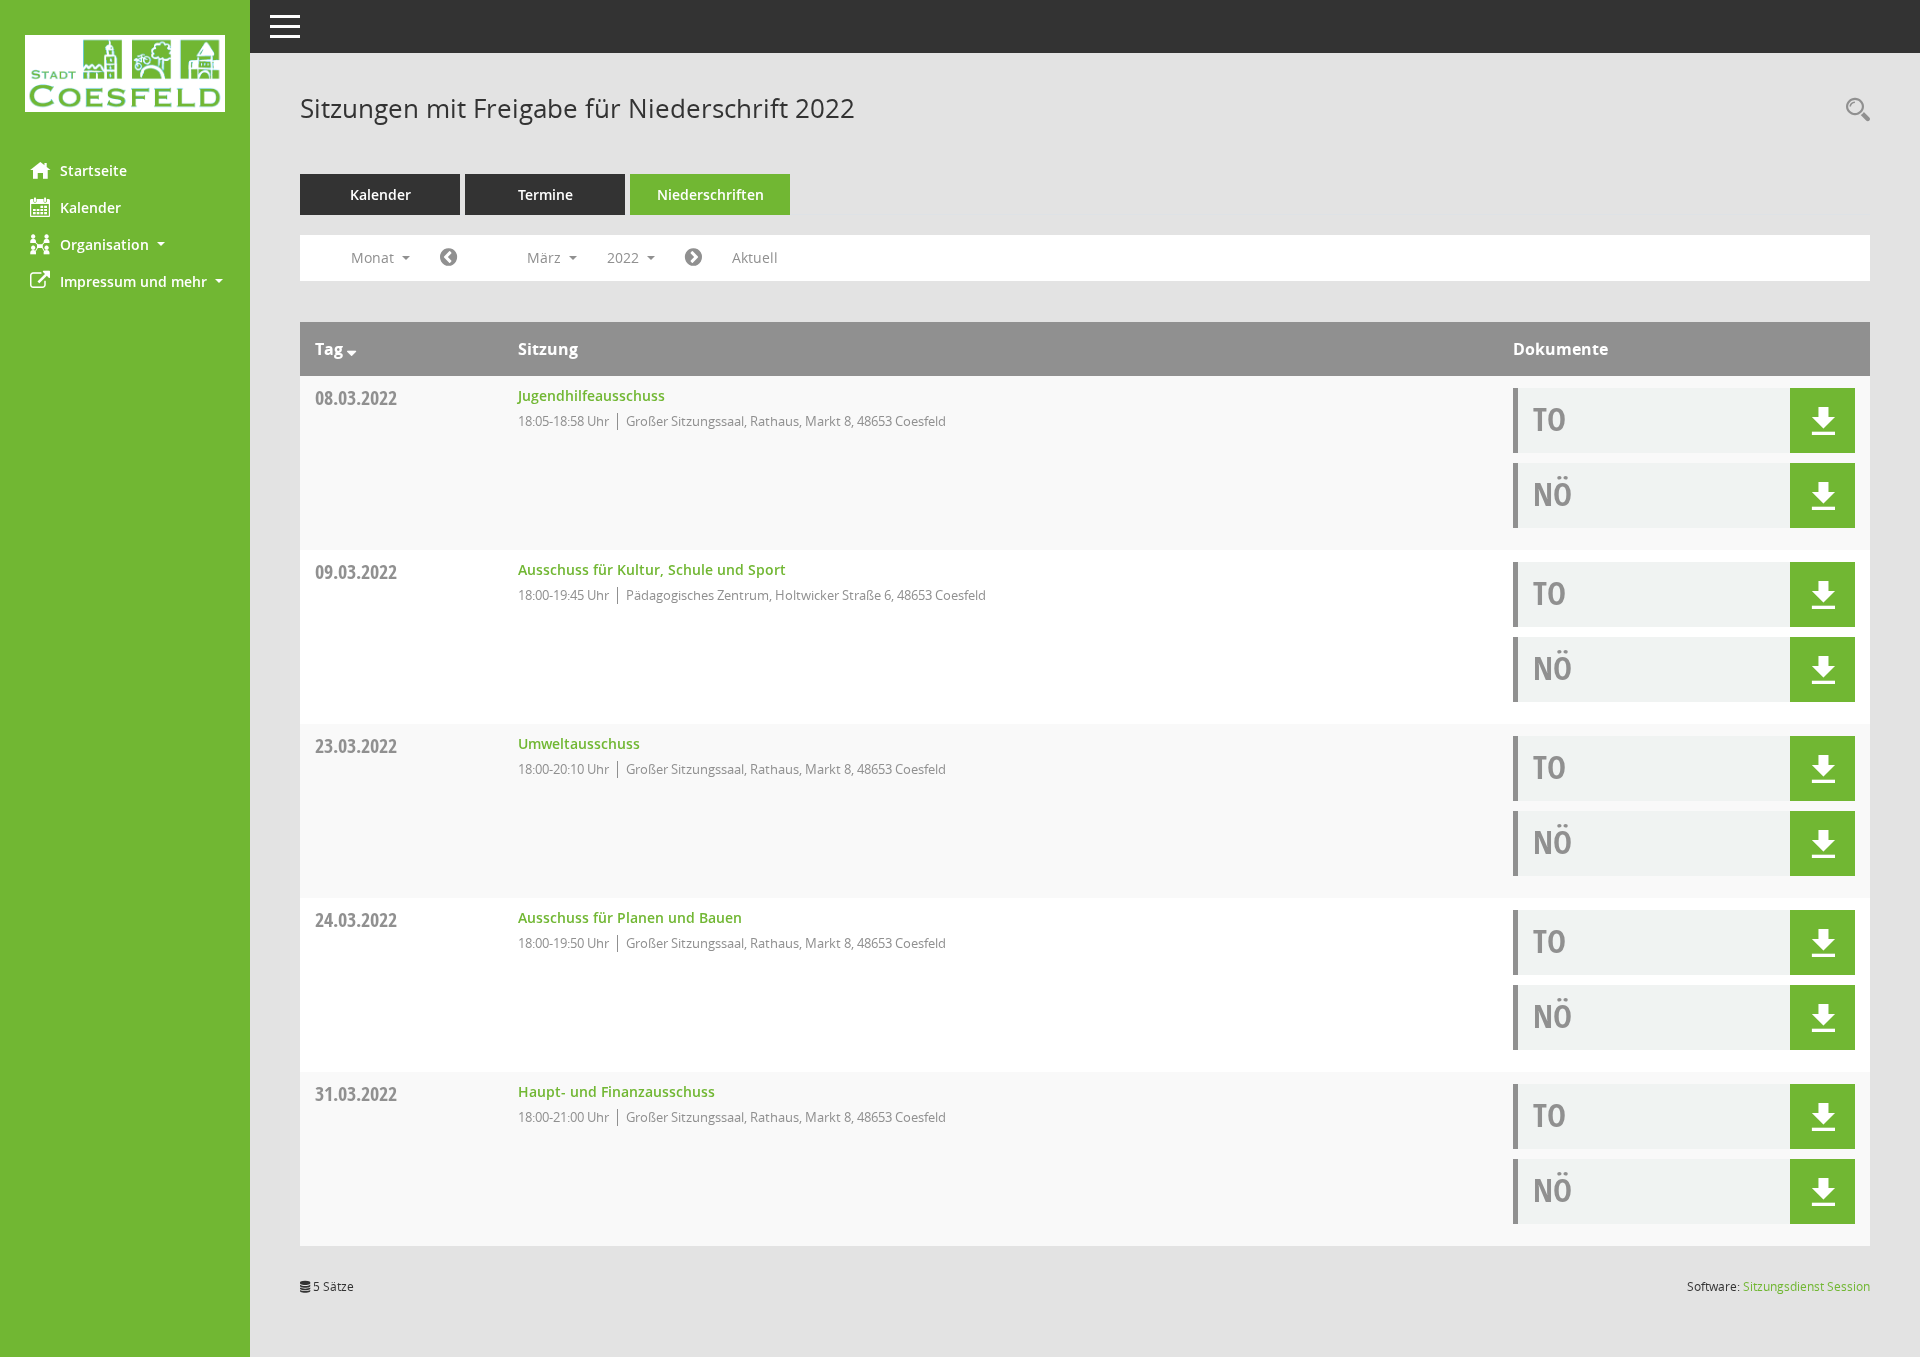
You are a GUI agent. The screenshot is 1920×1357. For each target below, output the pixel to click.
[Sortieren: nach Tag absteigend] (351, 349)
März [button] (546, 257)
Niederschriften (710, 194)
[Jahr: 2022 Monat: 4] (693, 258)
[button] (125, 244)
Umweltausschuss (579, 743)
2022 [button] (625, 257)
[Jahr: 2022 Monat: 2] (448, 258)
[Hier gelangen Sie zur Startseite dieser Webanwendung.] (125, 73)
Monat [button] (374, 257)
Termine (545, 194)
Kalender (90, 207)
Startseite (93, 170)
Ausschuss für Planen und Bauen (630, 917)
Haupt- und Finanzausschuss (616, 1091)
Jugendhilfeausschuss (591, 395)
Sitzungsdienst (1806, 1286)
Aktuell (755, 257)
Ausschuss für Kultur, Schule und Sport (652, 569)
